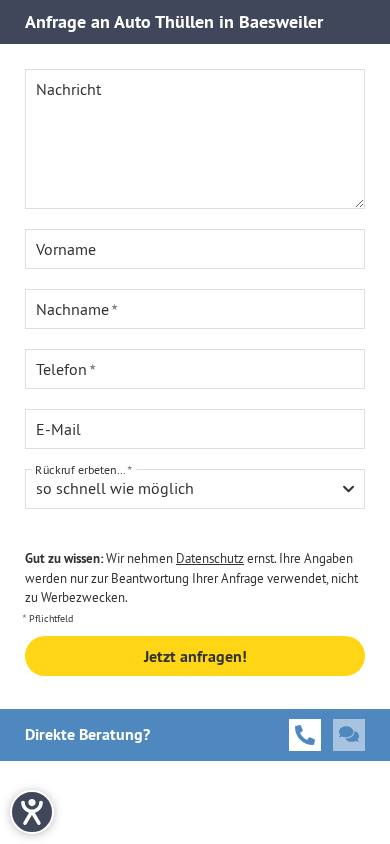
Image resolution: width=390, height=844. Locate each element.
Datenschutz (210, 558)
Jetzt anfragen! (195, 656)
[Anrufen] (305, 735)
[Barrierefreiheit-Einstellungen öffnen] (32, 812)
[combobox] (195, 489)
